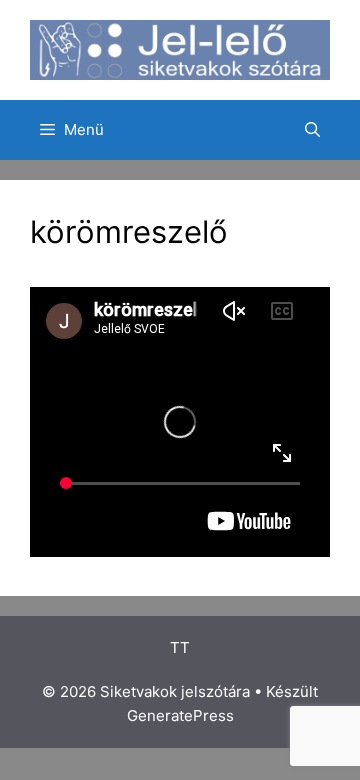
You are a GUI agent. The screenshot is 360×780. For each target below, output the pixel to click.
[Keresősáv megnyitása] (312, 130)
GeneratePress (180, 715)
